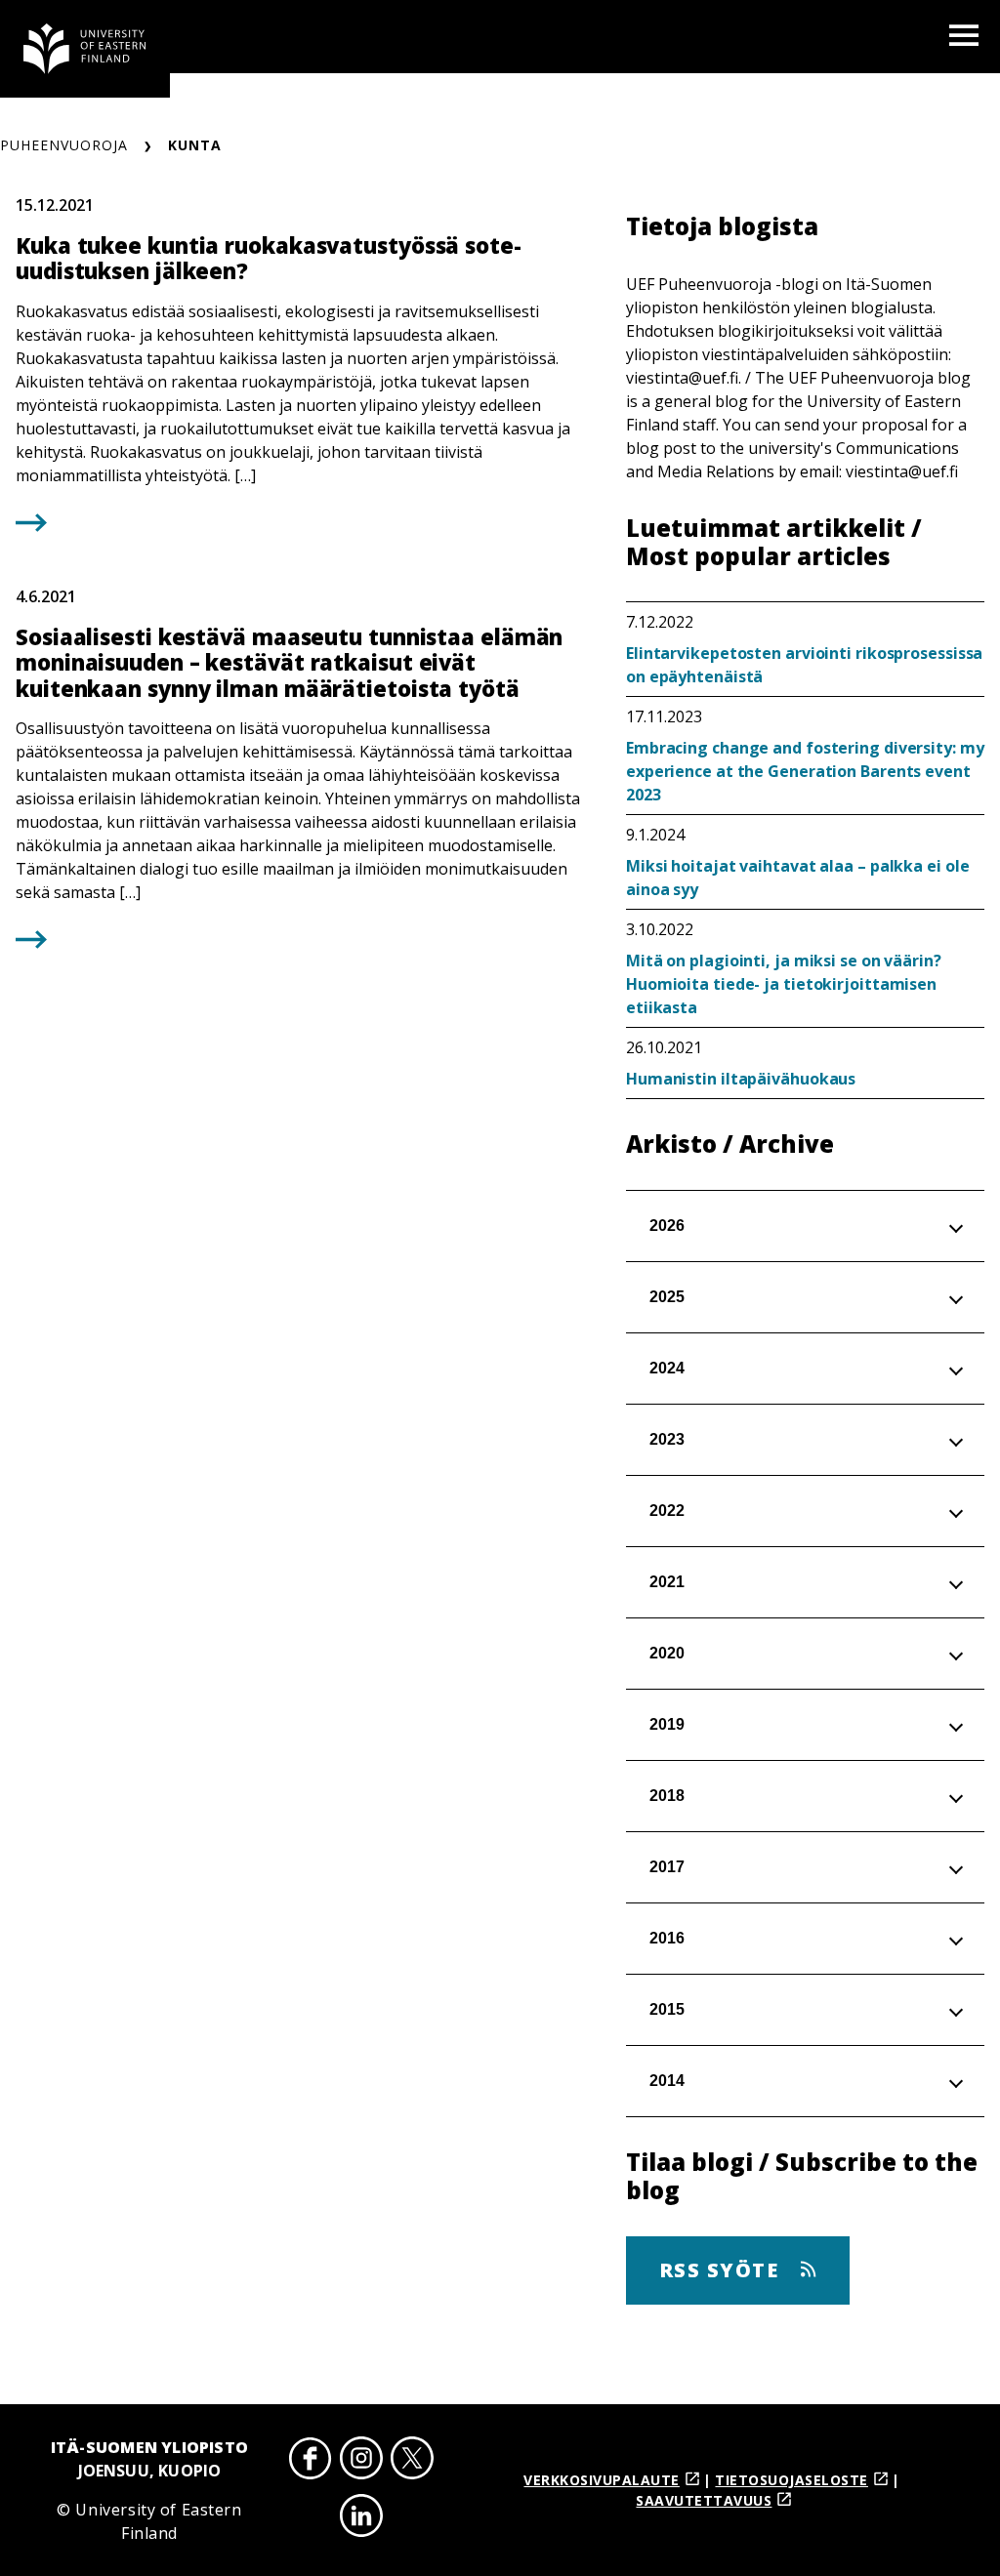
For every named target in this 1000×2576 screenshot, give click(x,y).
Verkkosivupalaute (602, 2480)
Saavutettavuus (704, 2500)
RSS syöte (722, 2270)
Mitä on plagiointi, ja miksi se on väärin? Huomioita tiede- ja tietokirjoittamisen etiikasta (784, 984)
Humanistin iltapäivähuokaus (741, 1079)
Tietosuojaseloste (792, 2480)
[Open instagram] (361, 2461)
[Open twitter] (412, 2461)
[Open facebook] (311, 2461)
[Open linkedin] (361, 2519)
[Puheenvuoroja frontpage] (85, 49)
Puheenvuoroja (64, 145)
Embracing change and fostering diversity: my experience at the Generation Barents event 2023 (805, 771)
